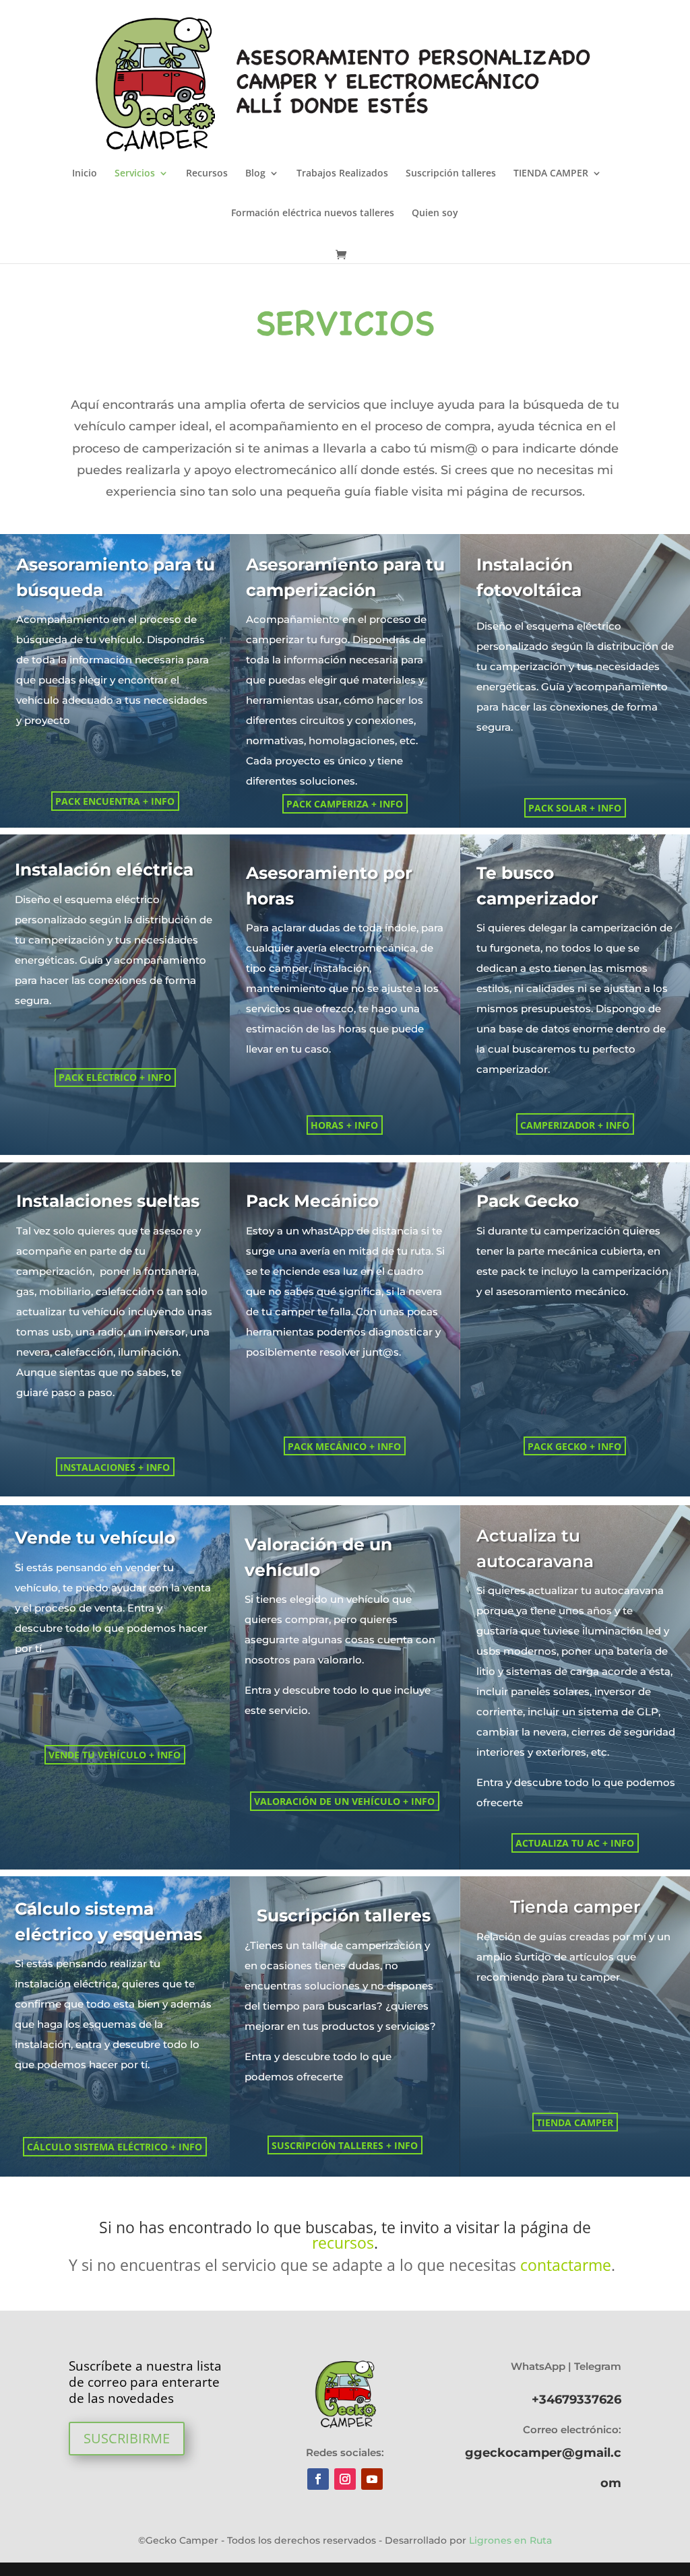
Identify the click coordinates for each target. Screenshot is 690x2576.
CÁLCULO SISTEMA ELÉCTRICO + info (115, 2147)
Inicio (85, 174)
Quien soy (435, 213)
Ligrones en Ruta (509, 2540)
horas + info (344, 1125)
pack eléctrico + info (115, 1077)
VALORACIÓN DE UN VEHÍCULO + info (344, 1801)
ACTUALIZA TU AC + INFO (575, 1843)
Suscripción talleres (451, 174)
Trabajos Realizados (342, 174)
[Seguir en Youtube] (372, 2479)
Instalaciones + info (115, 1467)
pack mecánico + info (344, 1446)
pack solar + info (575, 808)
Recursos (207, 174)
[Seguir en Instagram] (345, 2479)
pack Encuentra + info (115, 801)
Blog (255, 174)
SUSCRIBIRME (127, 2438)
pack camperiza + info (345, 804)
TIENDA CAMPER (551, 174)
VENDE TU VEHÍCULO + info (115, 1755)
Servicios (135, 174)
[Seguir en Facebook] (318, 2479)
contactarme (566, 2265)
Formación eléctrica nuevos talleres (313, 213)
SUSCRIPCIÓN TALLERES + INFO (345, 2145)
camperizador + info (575, 1125)
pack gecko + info (574, 1446)
